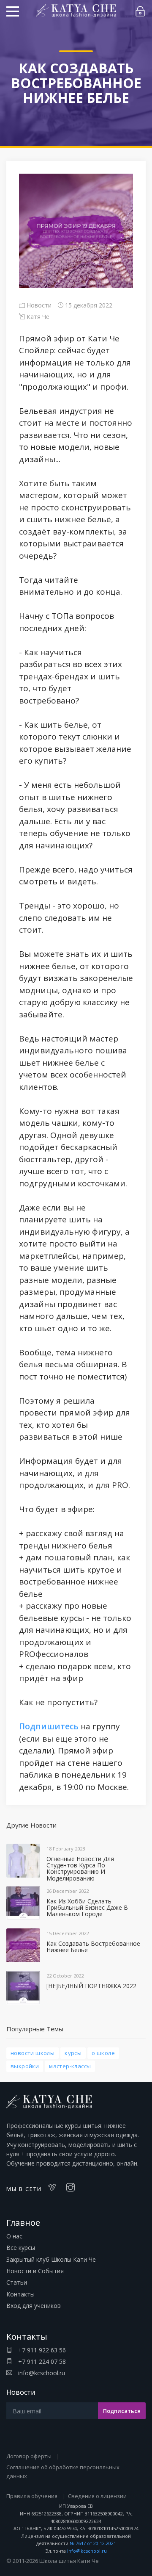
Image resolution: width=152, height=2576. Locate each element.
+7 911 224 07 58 (41, 2361)
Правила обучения (32, 2496)
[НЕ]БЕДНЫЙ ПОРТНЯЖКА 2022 (91, 1986)
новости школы (33, 2053)
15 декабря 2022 (88, 305)
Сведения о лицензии (97, 2496)
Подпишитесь (49, 1726)
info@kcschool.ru (41, 2373)
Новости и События (35, 2271)
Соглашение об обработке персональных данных (63, 2472)
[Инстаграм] (73, 2188)
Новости (38, 305)
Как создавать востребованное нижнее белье (93, 1947)
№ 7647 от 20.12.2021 (93, 2543)
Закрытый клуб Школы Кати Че (51, 2259)
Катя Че (37, 317)
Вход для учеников (34, 2306)
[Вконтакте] (54, 2188)
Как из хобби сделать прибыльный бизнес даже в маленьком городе (87, 1908)
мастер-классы (70, 2066)
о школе (103, 2053)
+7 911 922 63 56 (41, 2350)
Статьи (17, 2282)
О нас (14, 2236)
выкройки (25, 2066)
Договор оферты (29, 2456)
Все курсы (21, 2248)
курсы (73, 2053)
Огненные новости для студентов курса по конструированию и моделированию (80, 1868)
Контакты (20, 2294)
